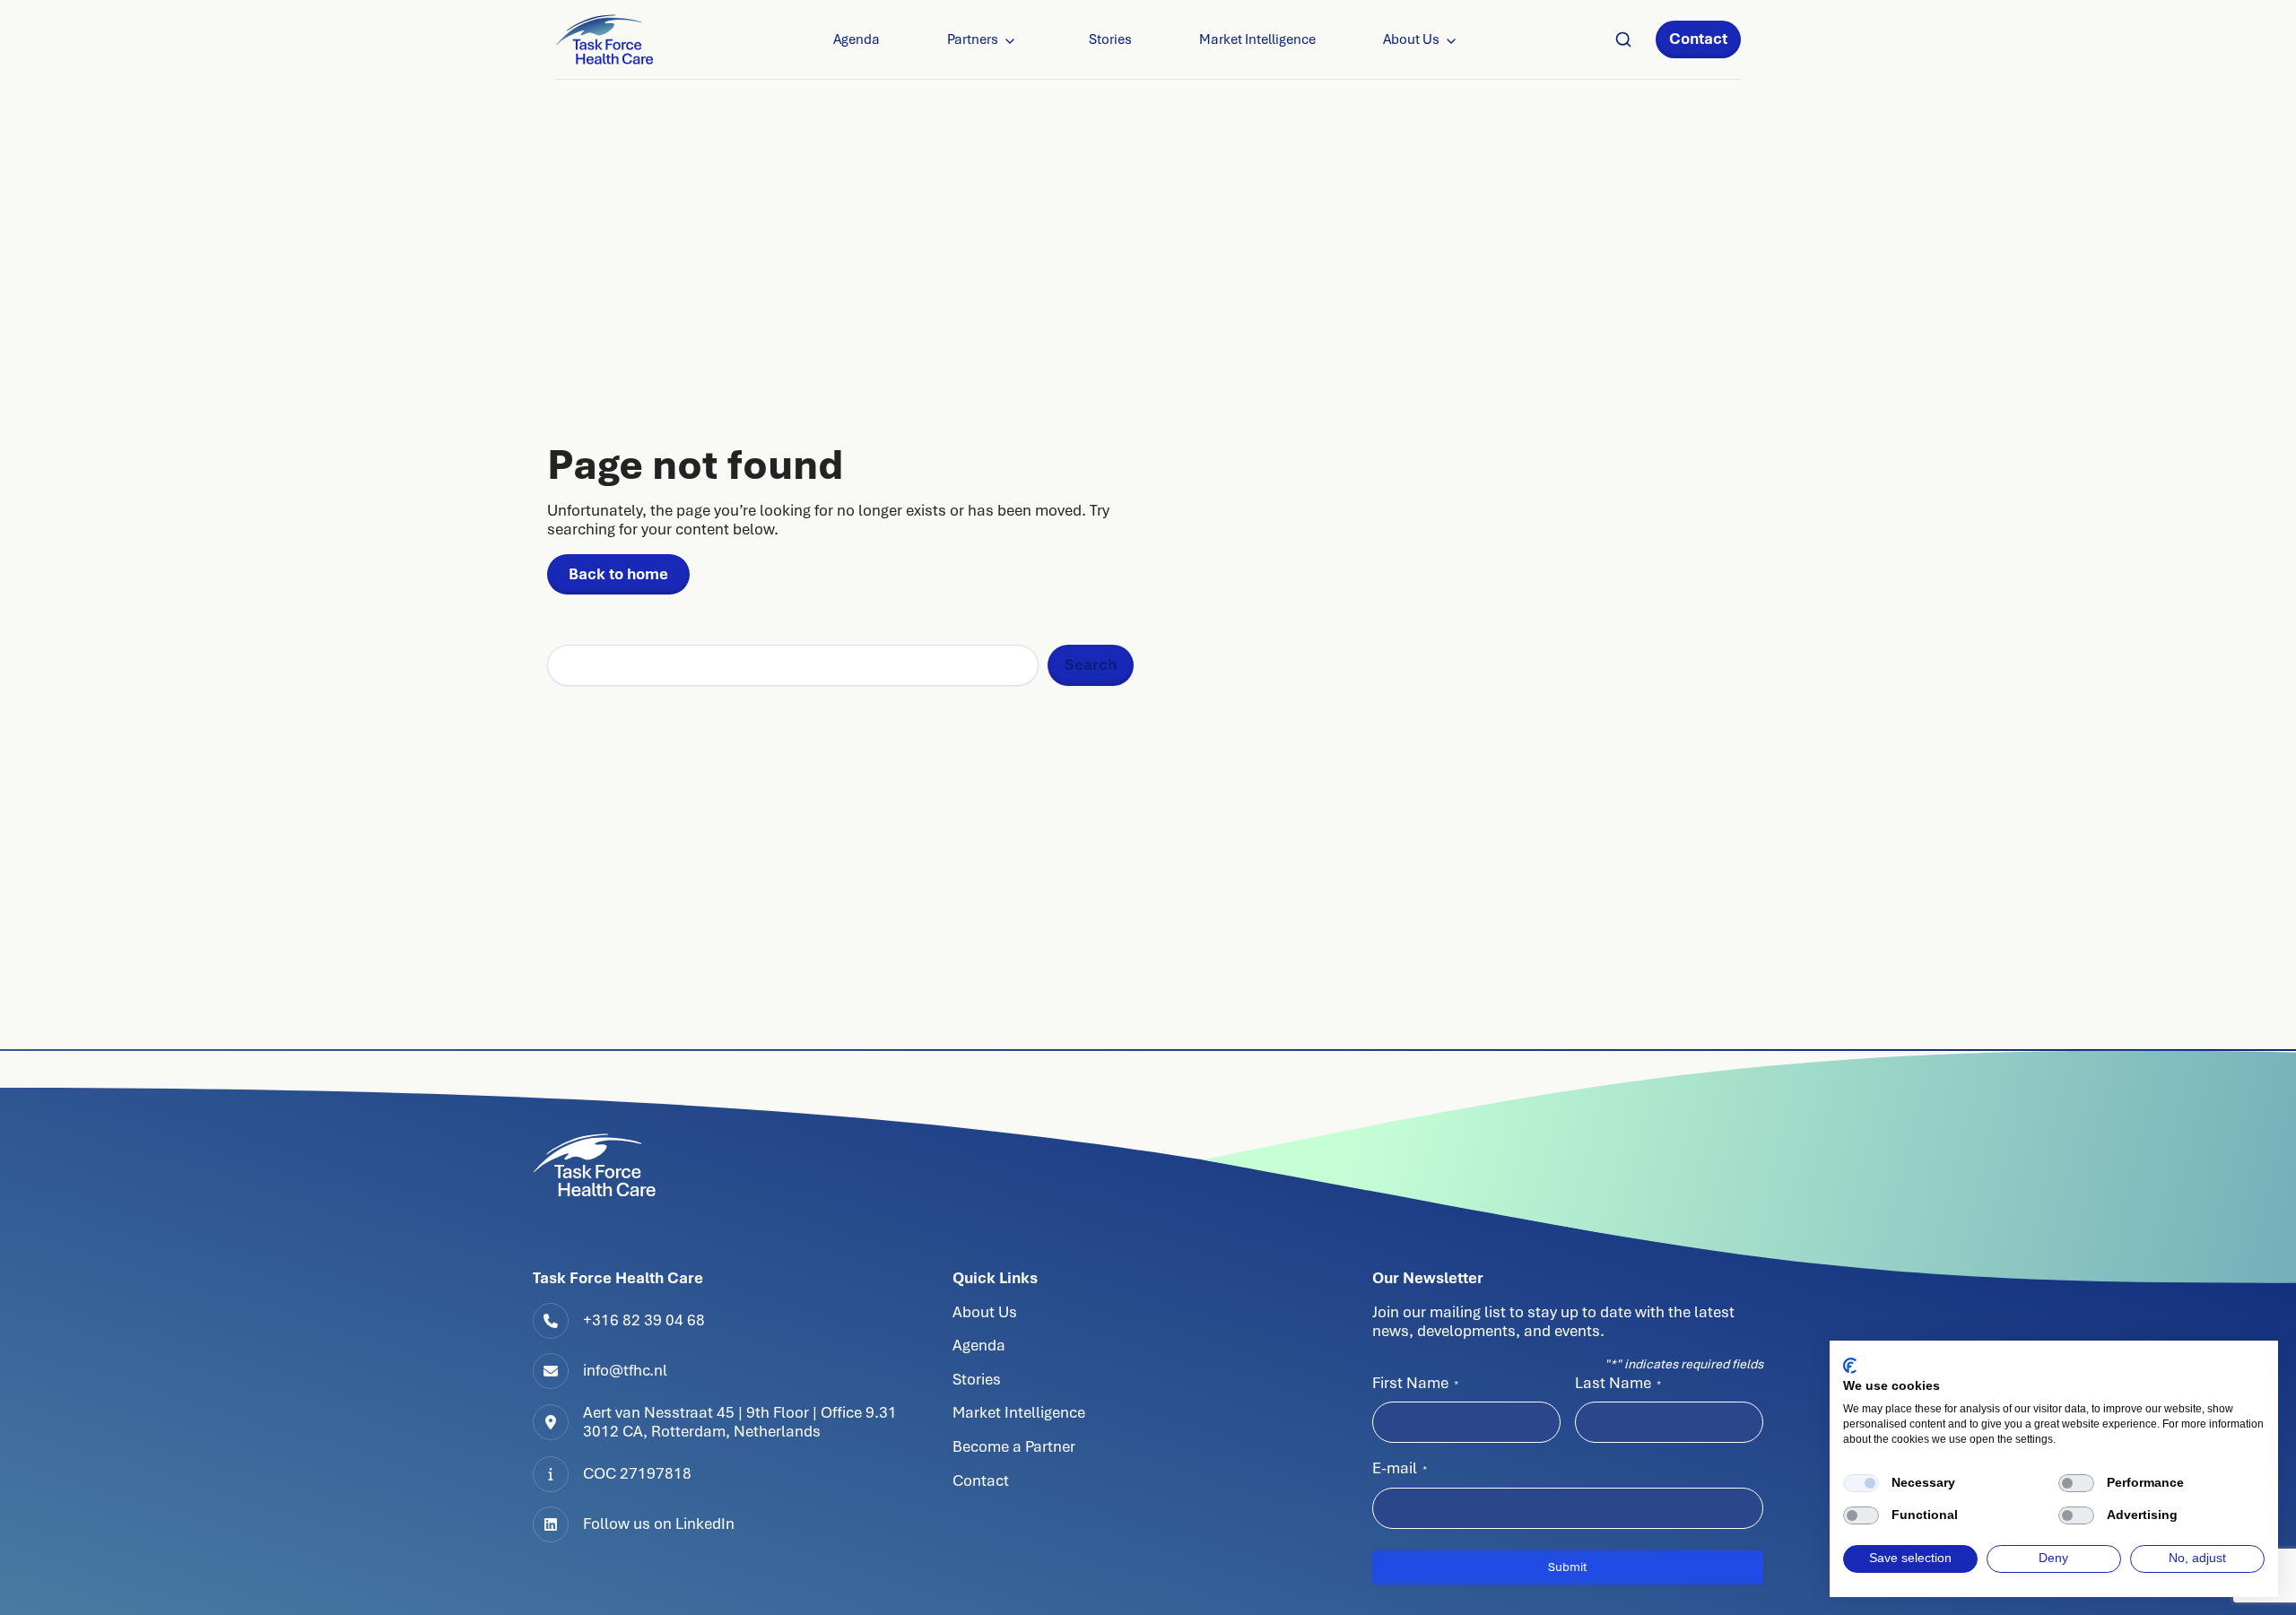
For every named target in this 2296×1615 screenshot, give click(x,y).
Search (1091, 664)
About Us (1411, 39)
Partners (973, 39)
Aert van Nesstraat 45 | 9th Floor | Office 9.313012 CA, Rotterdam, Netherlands (740, 1422)
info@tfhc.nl (625, 1370)
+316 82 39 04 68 (644, 1320)
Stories (1110, 39)
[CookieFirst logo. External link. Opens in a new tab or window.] (1850, 1366)
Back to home (618, 574)
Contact (1698, 39)
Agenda (857, 39)
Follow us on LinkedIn (659, 1524)
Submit (1568, 1567)
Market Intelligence (1257, 39)
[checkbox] (1861, 1483)
